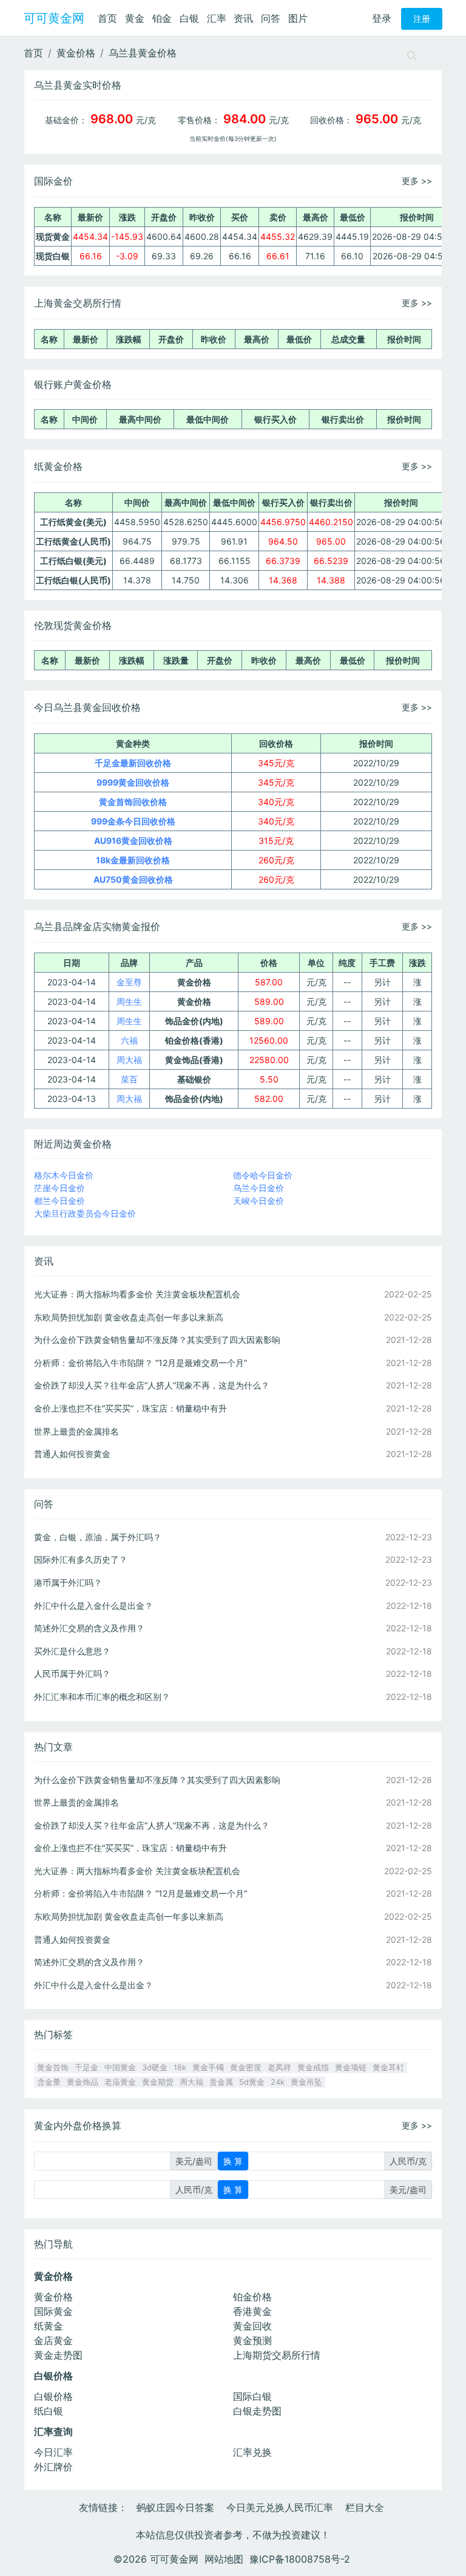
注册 (422, 19)
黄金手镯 (208, 2068)
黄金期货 (158, 2082)
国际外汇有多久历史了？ (81, 1559)
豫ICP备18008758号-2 (300, 2559)
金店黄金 (53, 2340)
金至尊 (129, 982)
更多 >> (417, 181)
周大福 (129, 1060)
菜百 (129, 1079)
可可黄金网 (54, 18)
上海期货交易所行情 (277, 2355)
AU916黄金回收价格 (133, 841)
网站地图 (224, 2559)
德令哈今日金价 (263, 1175)
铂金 (162, 18)
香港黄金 (252, 2311)
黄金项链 (351, 2068)
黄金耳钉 (388, 2068)
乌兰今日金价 (258, 1188)
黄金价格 (76, 53)
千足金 (86, 2068)
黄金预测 (252, 2340)
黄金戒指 (313, 2068)
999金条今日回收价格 (133, 821)
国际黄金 (53, 2311)
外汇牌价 (53, 2467)
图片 (298, 18)
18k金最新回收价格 (133, 860)
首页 (107, 18)
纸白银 (49, 2411)
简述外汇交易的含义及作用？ (89, 1628)
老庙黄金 (120, 2082)
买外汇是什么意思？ (72, 1651)
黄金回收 (252, 2326)
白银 (189, 18)
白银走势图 (257, 2411)
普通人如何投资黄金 (72, 1454)
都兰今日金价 (59, 1201)
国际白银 (252, 2396)
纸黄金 (49, 2326)
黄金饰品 (83, 2082)
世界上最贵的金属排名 (76, 1431)
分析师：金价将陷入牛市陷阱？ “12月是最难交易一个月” (140, 1363)
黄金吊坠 (306, 2082)
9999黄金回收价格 (133, 782)
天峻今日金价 (258, 1201)
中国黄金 (120, 2068)
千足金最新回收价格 (133, 763)
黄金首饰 (53, 2068)
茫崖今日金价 (59, 1188)
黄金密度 (246, 2068)
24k (278, 2082)
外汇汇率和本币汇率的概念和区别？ (102, 1697)
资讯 (243, 18)
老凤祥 (279, 2068)
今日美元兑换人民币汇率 (280, 2507)
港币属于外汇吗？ (68, 1582)
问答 (271, 18)
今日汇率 (53, 2452)
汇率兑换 (252, 2452)
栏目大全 (365, 2507)
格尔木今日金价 (64, 1175)
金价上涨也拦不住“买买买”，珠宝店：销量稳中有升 (130, 1408)
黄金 (135, 18)
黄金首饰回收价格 (133, 802)
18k (180, 2068)
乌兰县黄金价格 (143, 53)
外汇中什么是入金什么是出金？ (93, 1606)
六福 (129, 1040)
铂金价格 (252, 2297)
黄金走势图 (58, 2355)
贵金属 (221, 2082)
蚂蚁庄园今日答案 (175, 2507)
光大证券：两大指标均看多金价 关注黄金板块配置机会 (137, 1294)
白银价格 (53, 2396)
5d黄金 (252, 2082)
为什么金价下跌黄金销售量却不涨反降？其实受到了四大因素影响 (157, 1340)
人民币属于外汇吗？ (72, 1674)
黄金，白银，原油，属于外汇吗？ (98, 1537)
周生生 (129, 1001)
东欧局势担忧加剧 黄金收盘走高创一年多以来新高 (129, 1317)
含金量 (49, 2082)
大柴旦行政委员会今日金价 (85, 1213)
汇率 (217, 18)
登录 (382, 18)
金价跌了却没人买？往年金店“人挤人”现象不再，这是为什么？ (152, 1385)
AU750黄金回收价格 (133, 879)
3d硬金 (155, 2068)
